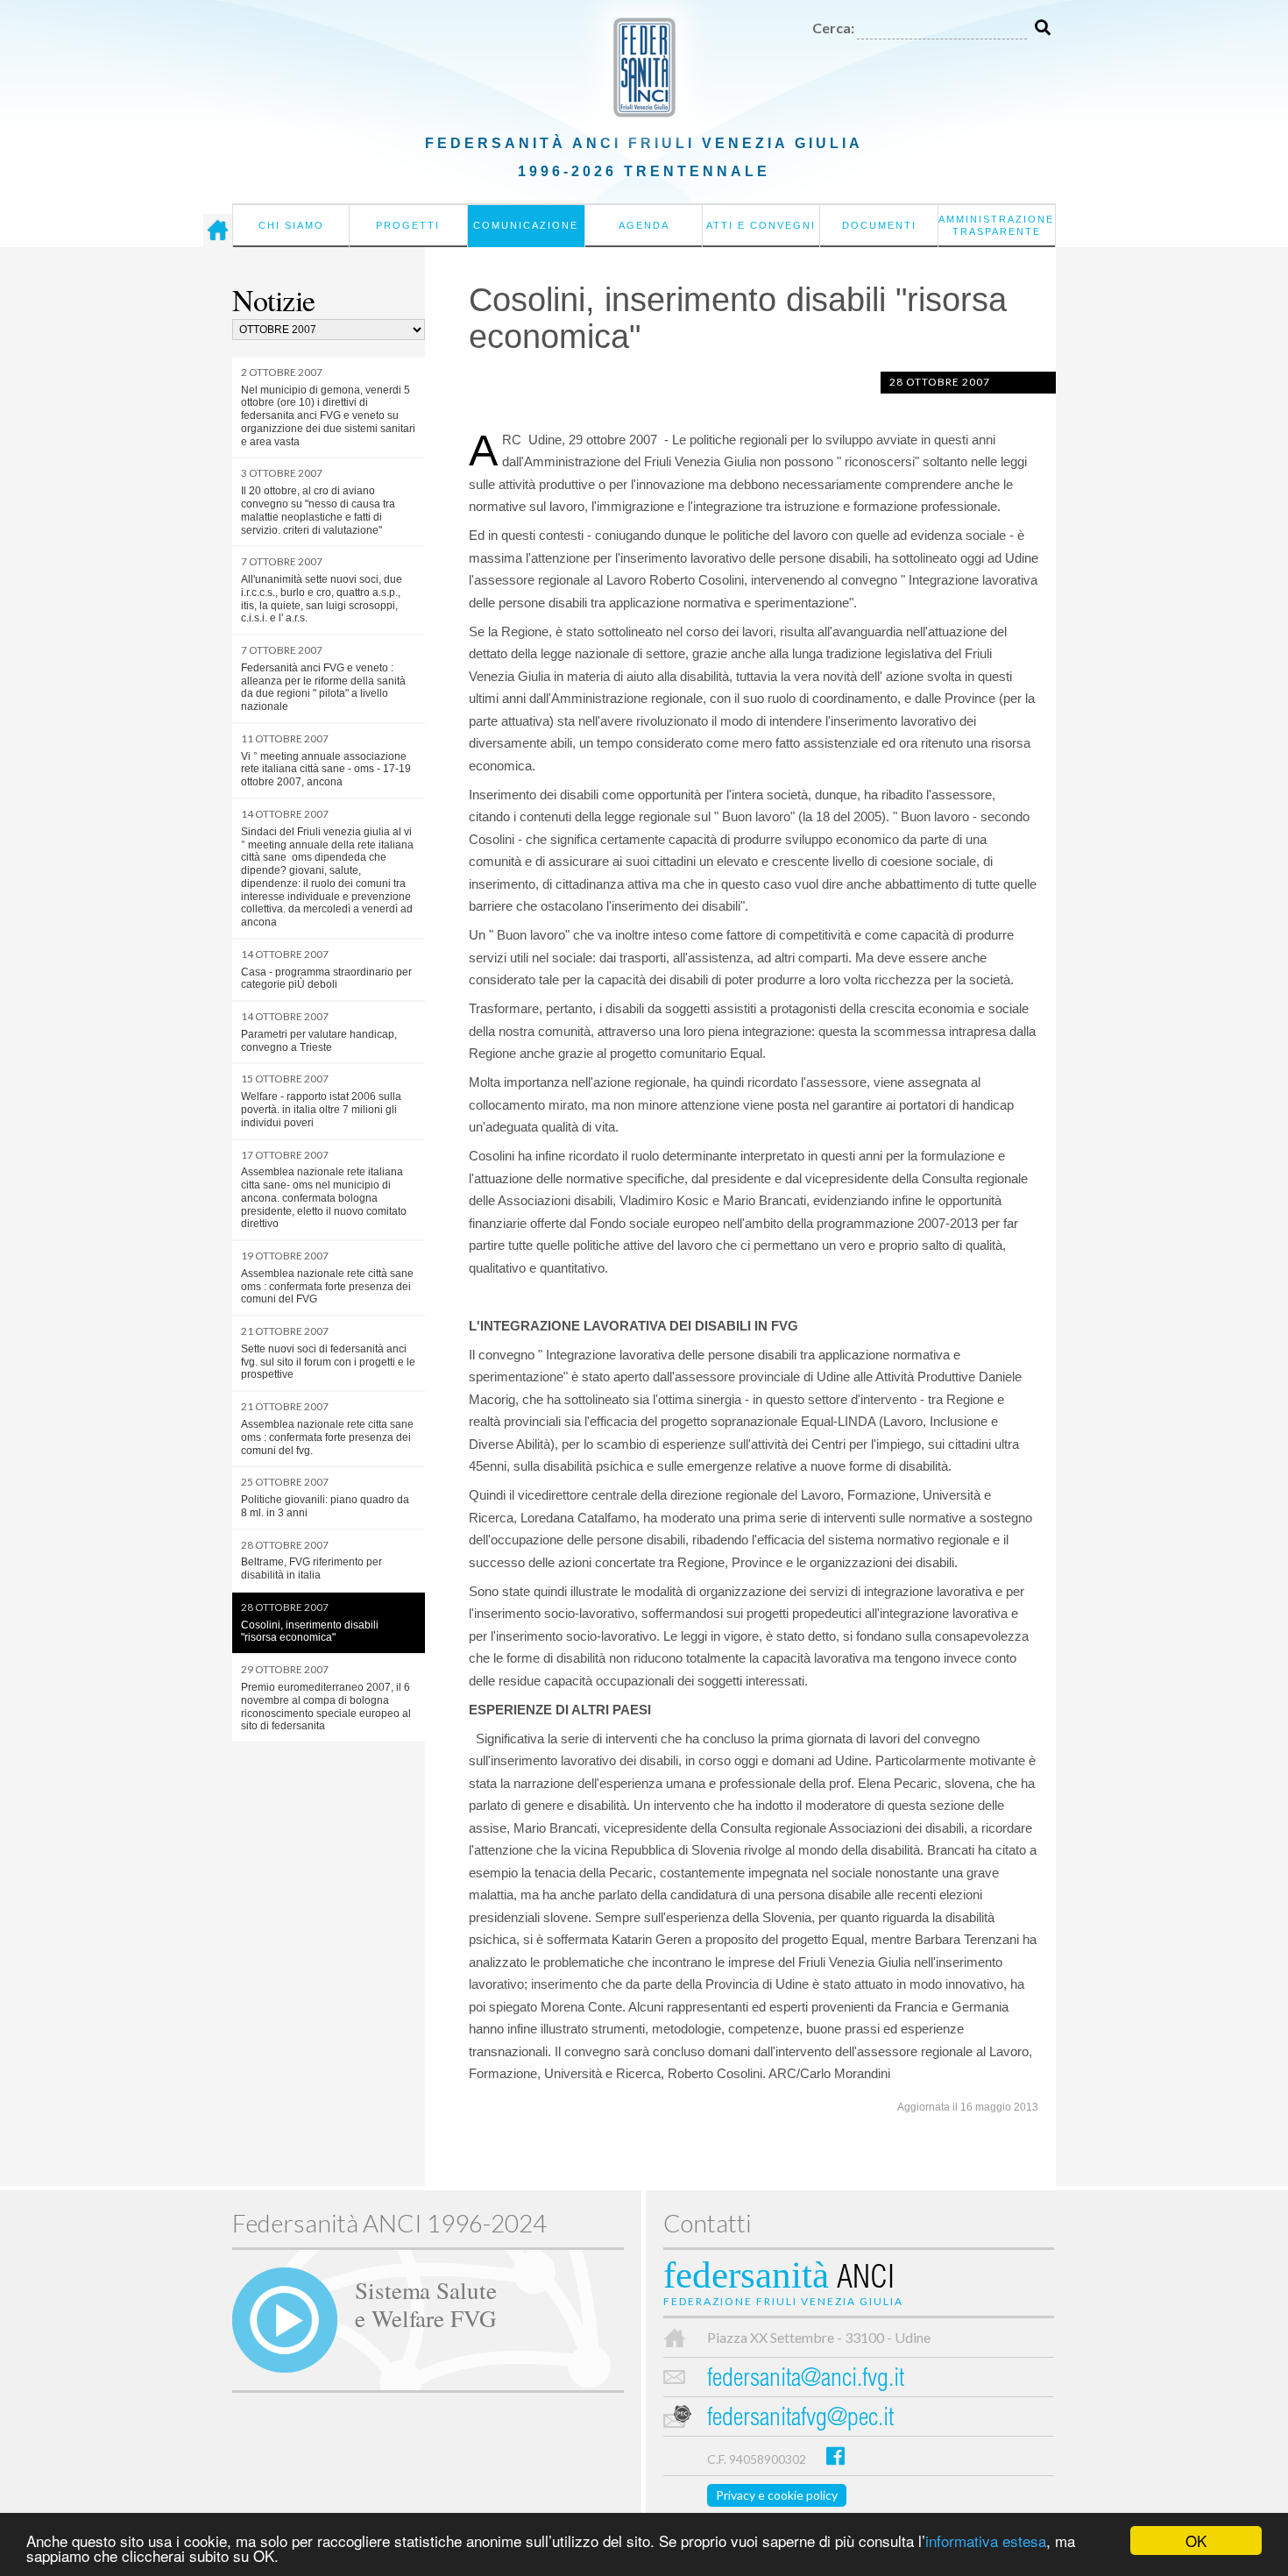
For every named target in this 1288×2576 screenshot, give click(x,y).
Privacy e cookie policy (777, 2495)
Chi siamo (291, 225)
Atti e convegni (761, 225)
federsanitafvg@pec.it (800, 2420)
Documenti (879, 225)
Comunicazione (526, 225)
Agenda (644, 225)
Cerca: (833, 28)
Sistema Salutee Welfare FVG (426, 2303)
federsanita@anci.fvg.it (806, 2380)
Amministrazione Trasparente (996, 225)
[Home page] (218, 231)
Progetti (408, 225)
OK (1196, 2541)
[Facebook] (835, 2455)
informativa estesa (986, 2541)
